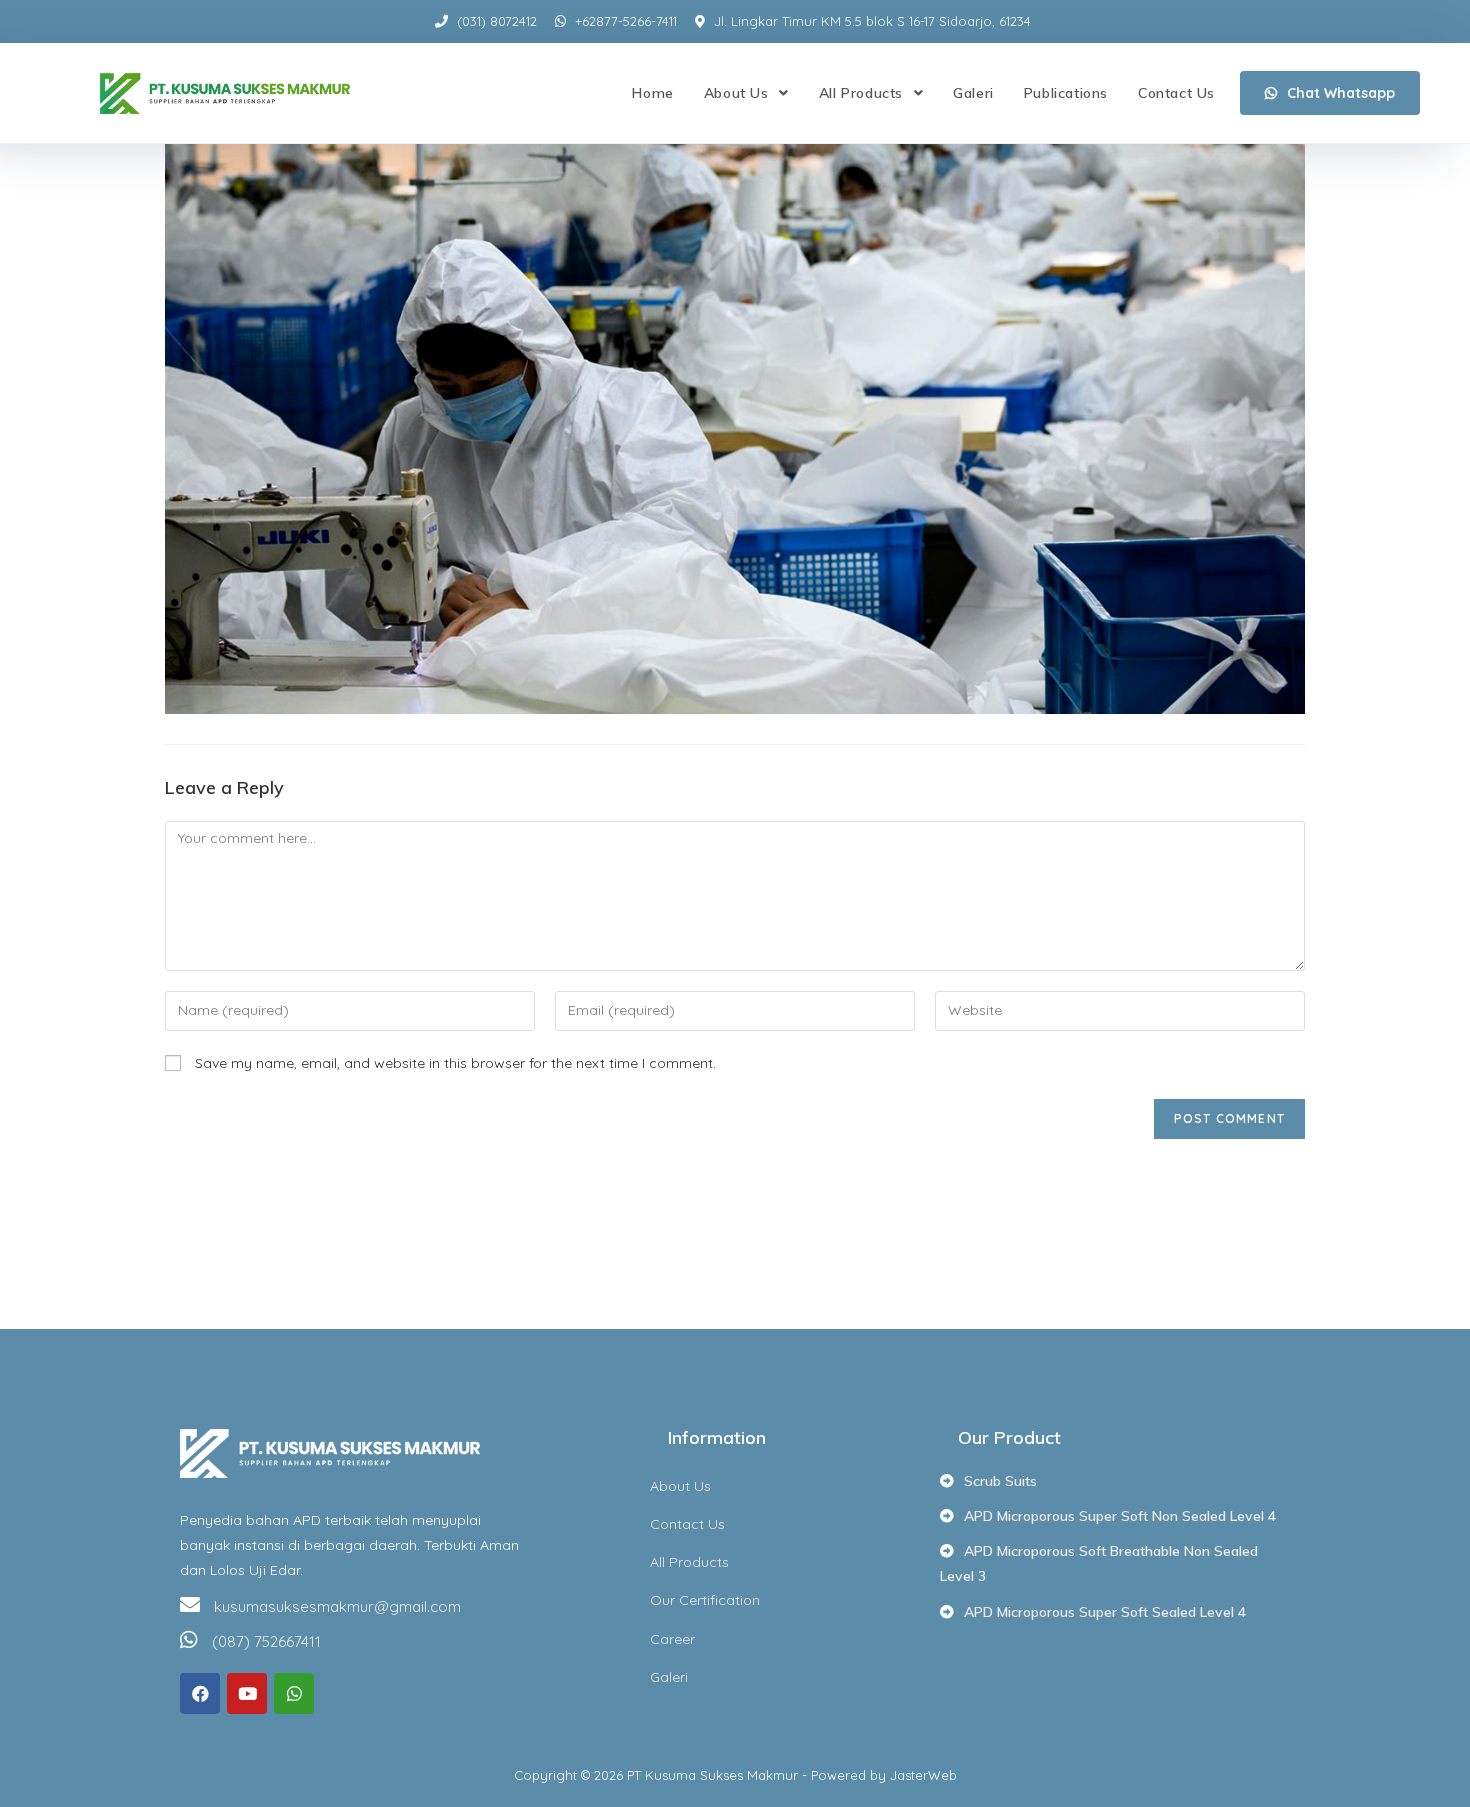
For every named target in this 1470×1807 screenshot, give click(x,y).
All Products (689, 1562)
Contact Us (687, 1524)
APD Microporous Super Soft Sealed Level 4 (1105, 1612)
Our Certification (705, 1600)
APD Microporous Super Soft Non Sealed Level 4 (1120, 1516)
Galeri (669, 1677)
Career (672, 1639)
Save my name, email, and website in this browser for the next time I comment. (455, 1063)
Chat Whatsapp (1341, 93)
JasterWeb (923, 1775)
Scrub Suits (1000, 1481)
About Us (680, 1486)
